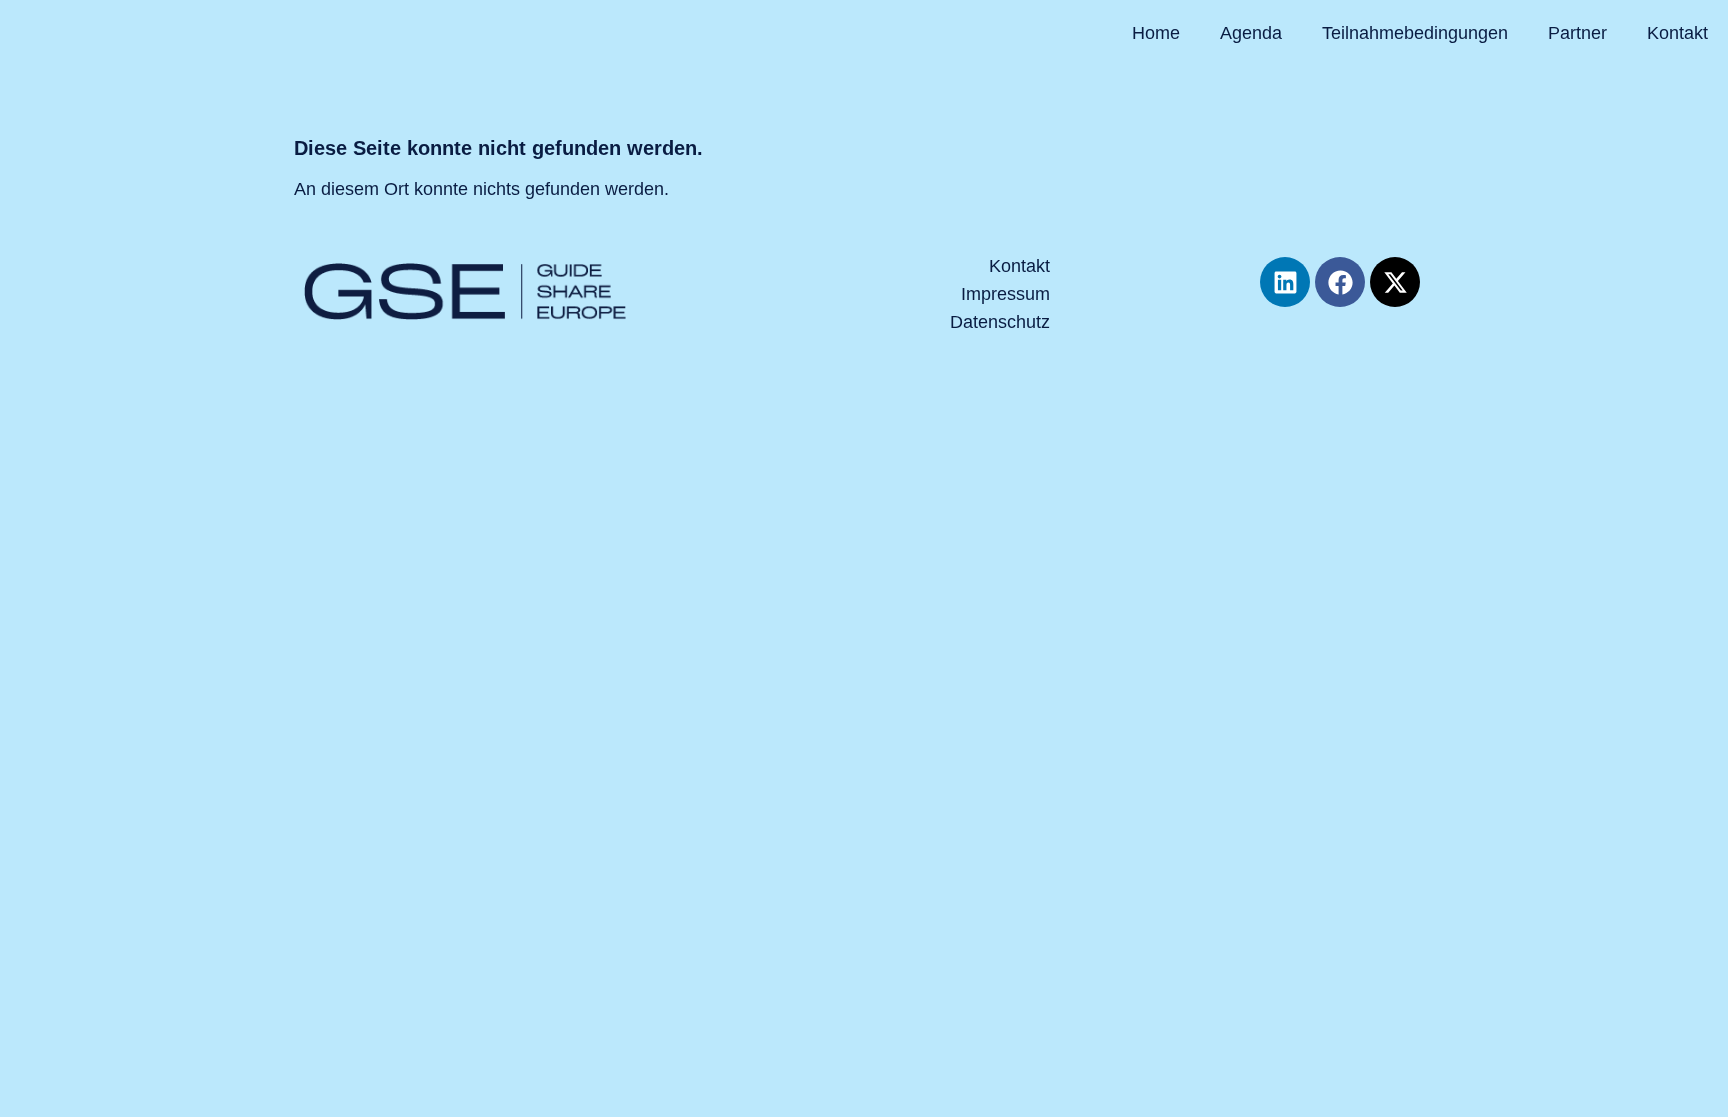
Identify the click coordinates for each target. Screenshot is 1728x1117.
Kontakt (1677, 33)
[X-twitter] (1395, 282)
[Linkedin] (1285, 282)
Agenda (1251, 33)
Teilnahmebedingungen (1415, 33)
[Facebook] (1340, 282)
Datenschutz (1000, 322)
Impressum (1005, 294)
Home (1156, 33)
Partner (1577, 33)
